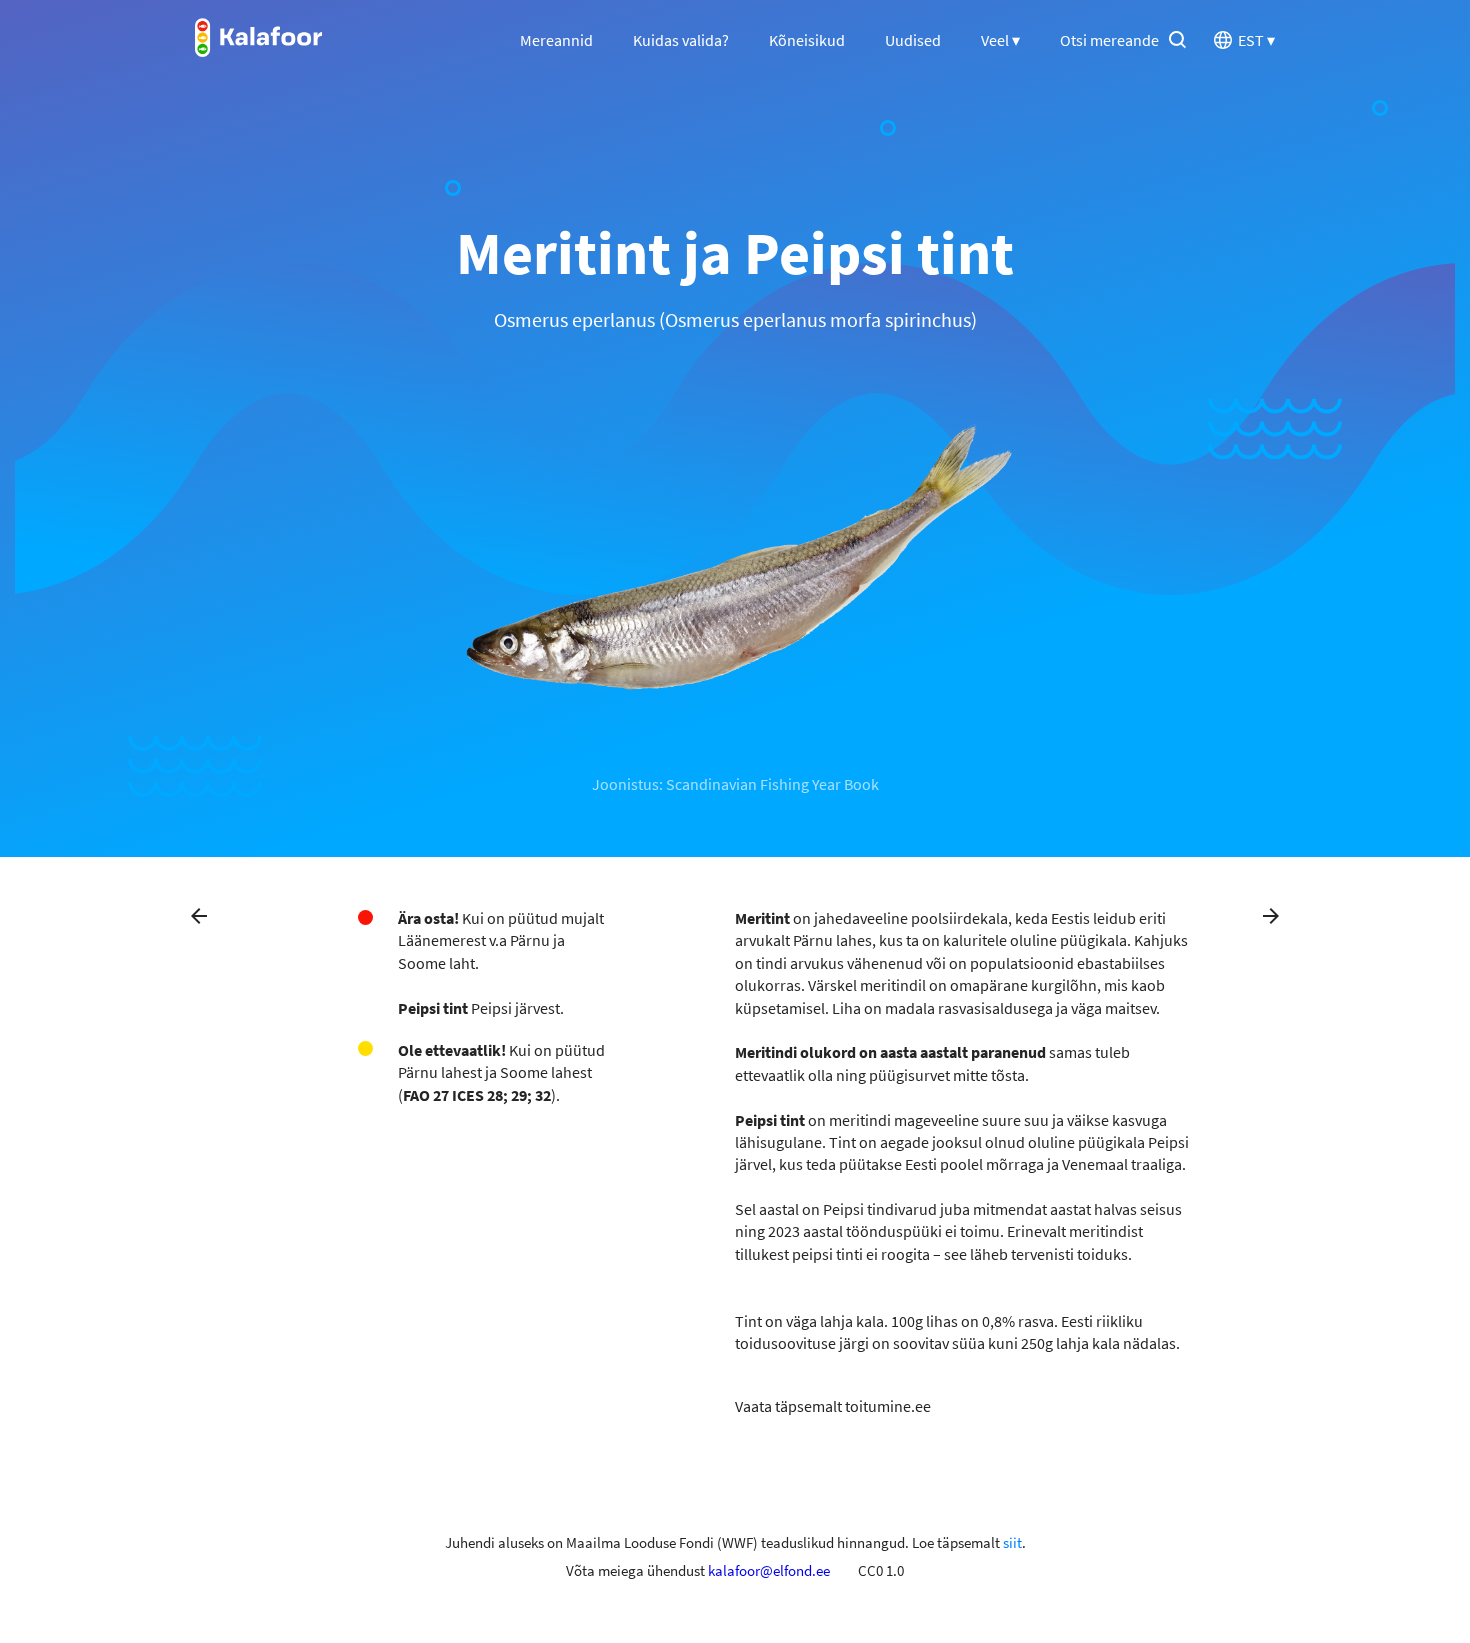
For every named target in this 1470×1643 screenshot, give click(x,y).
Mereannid (556, 40)
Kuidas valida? (681, 40)
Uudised (913, 40)
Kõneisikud (807, 40)
